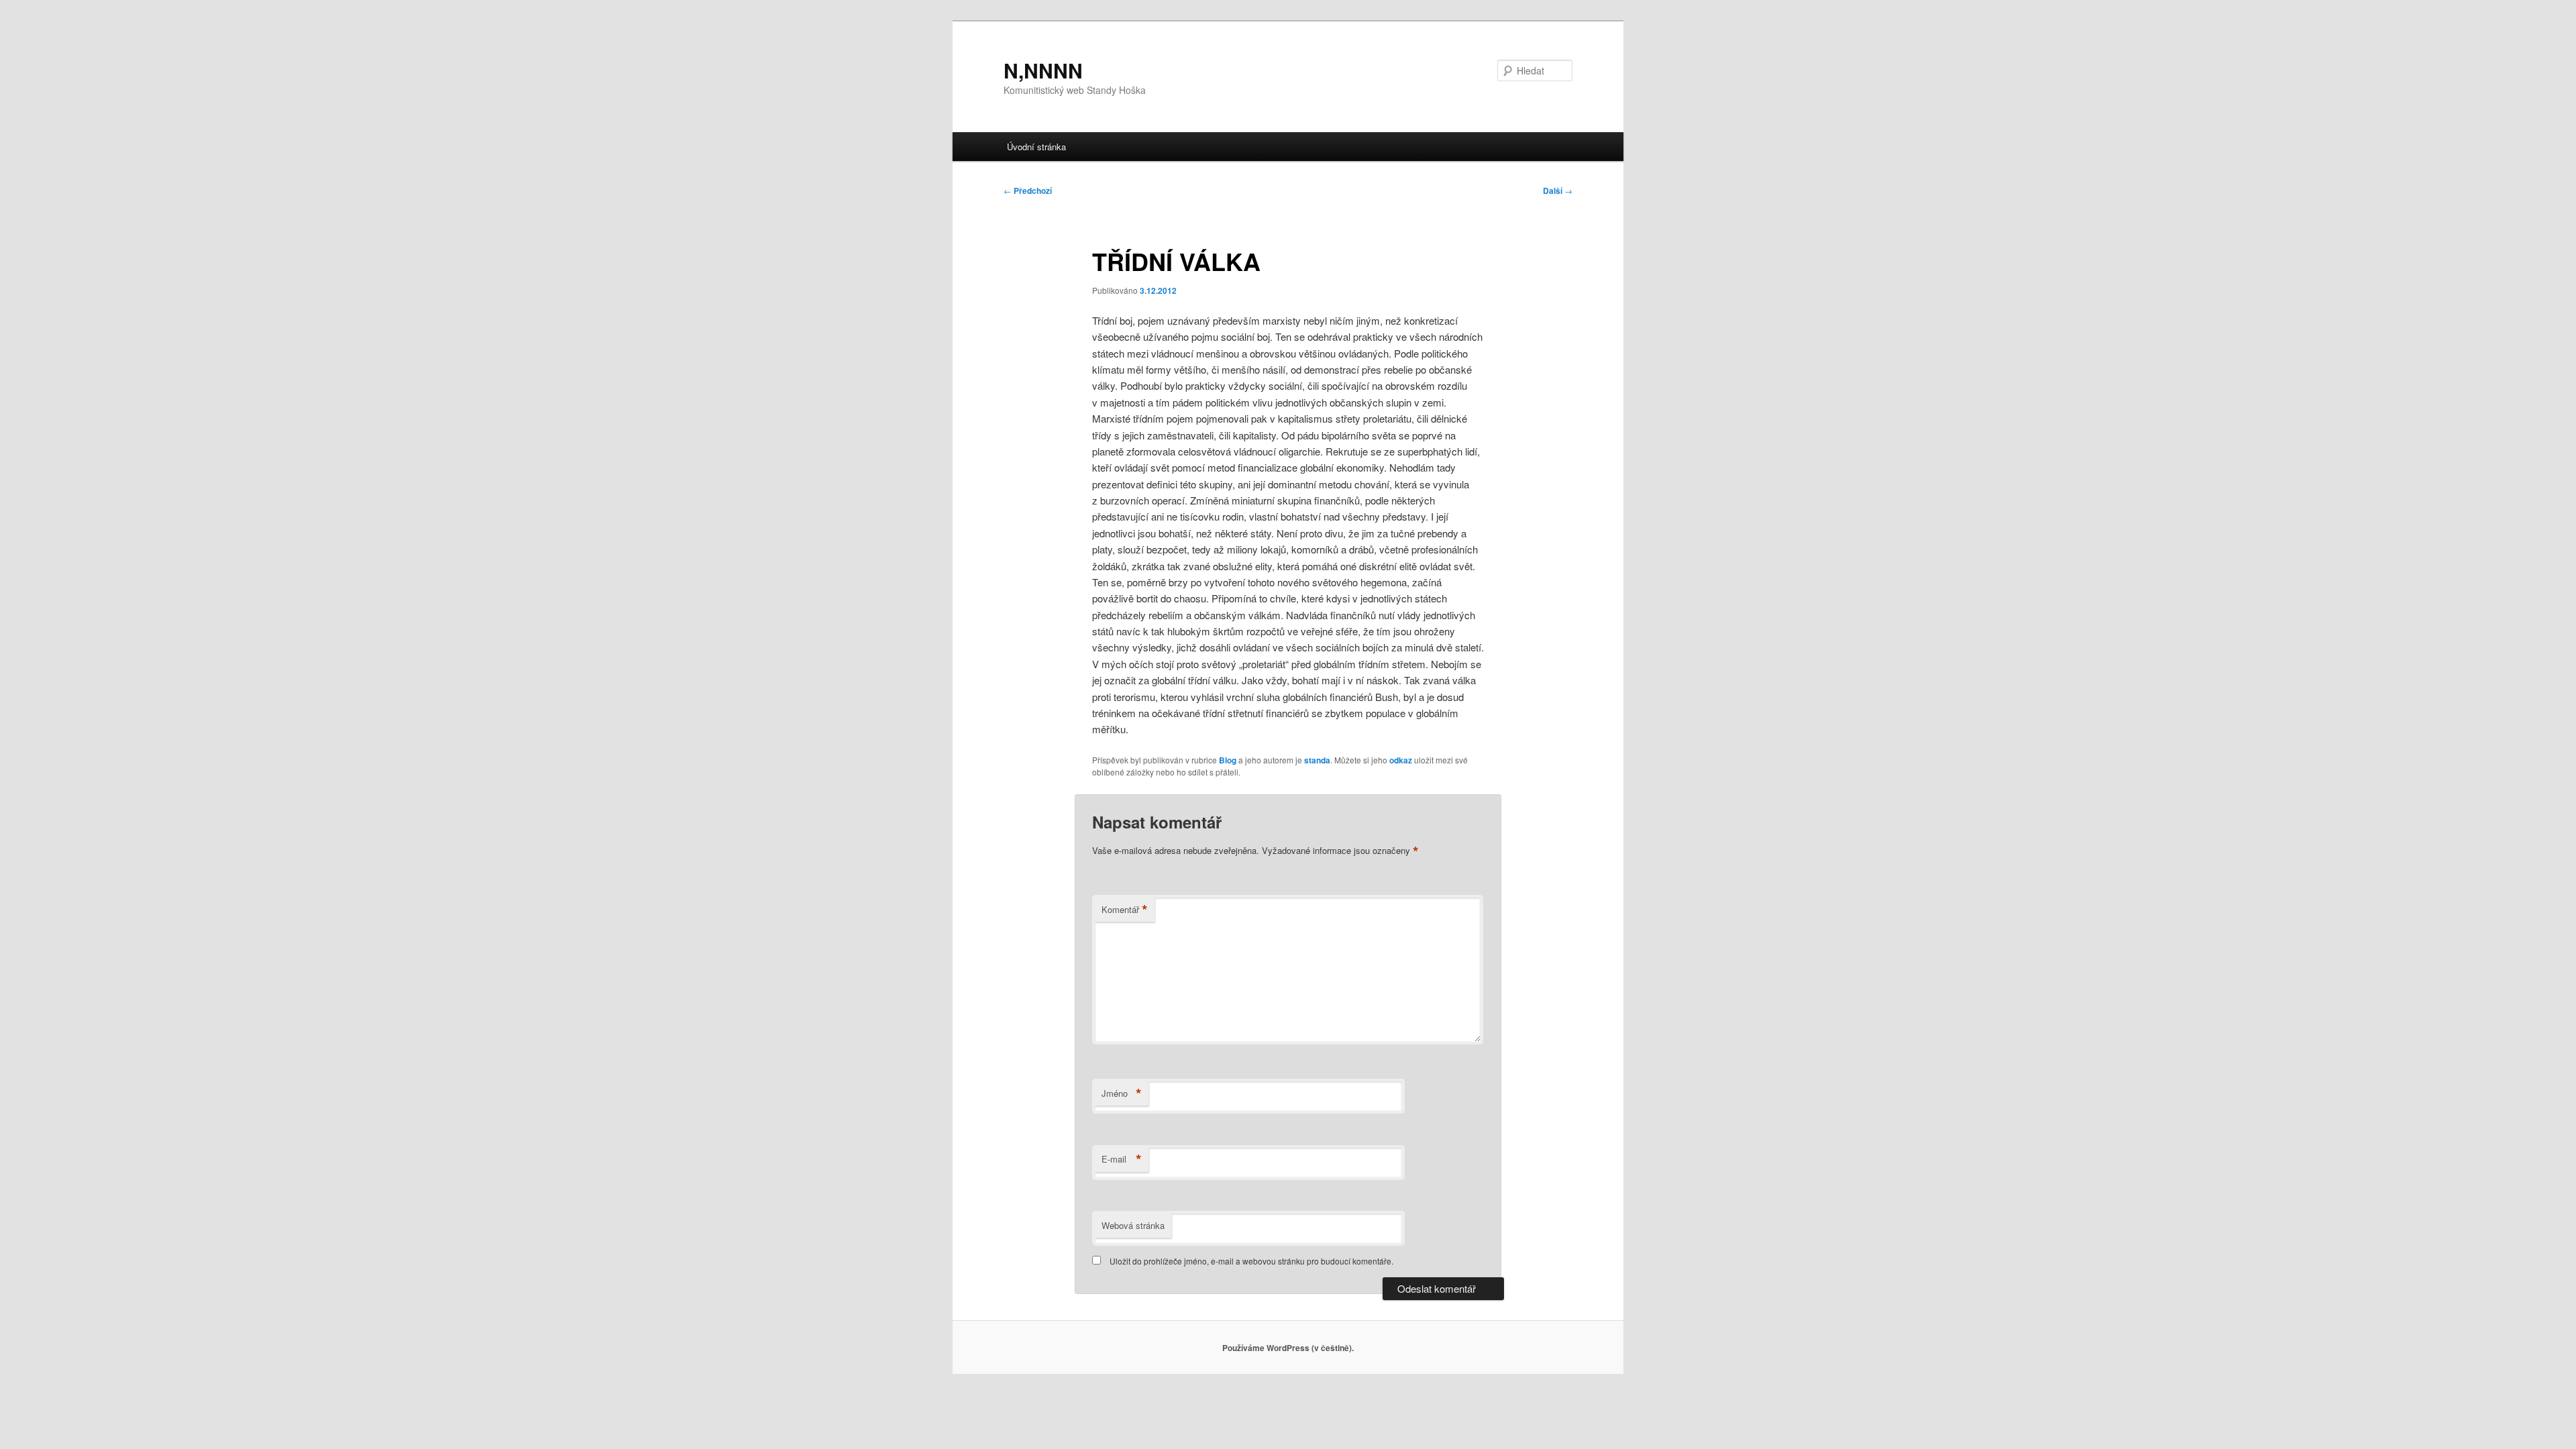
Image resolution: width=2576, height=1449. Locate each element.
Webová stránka (1133, 1225)
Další (1558, 191)
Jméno (1122, 1093)
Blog (1228, 760)
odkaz (1401, 760)
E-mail (1122, 1159)
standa (1317, 760)
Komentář (1125, 910)
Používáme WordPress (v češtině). (1288, 1348)
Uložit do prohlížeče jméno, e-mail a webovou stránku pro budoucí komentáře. (1251, 1261)
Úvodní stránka (1036, 147)
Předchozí (1028, 191)
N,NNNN (1043, 70)
